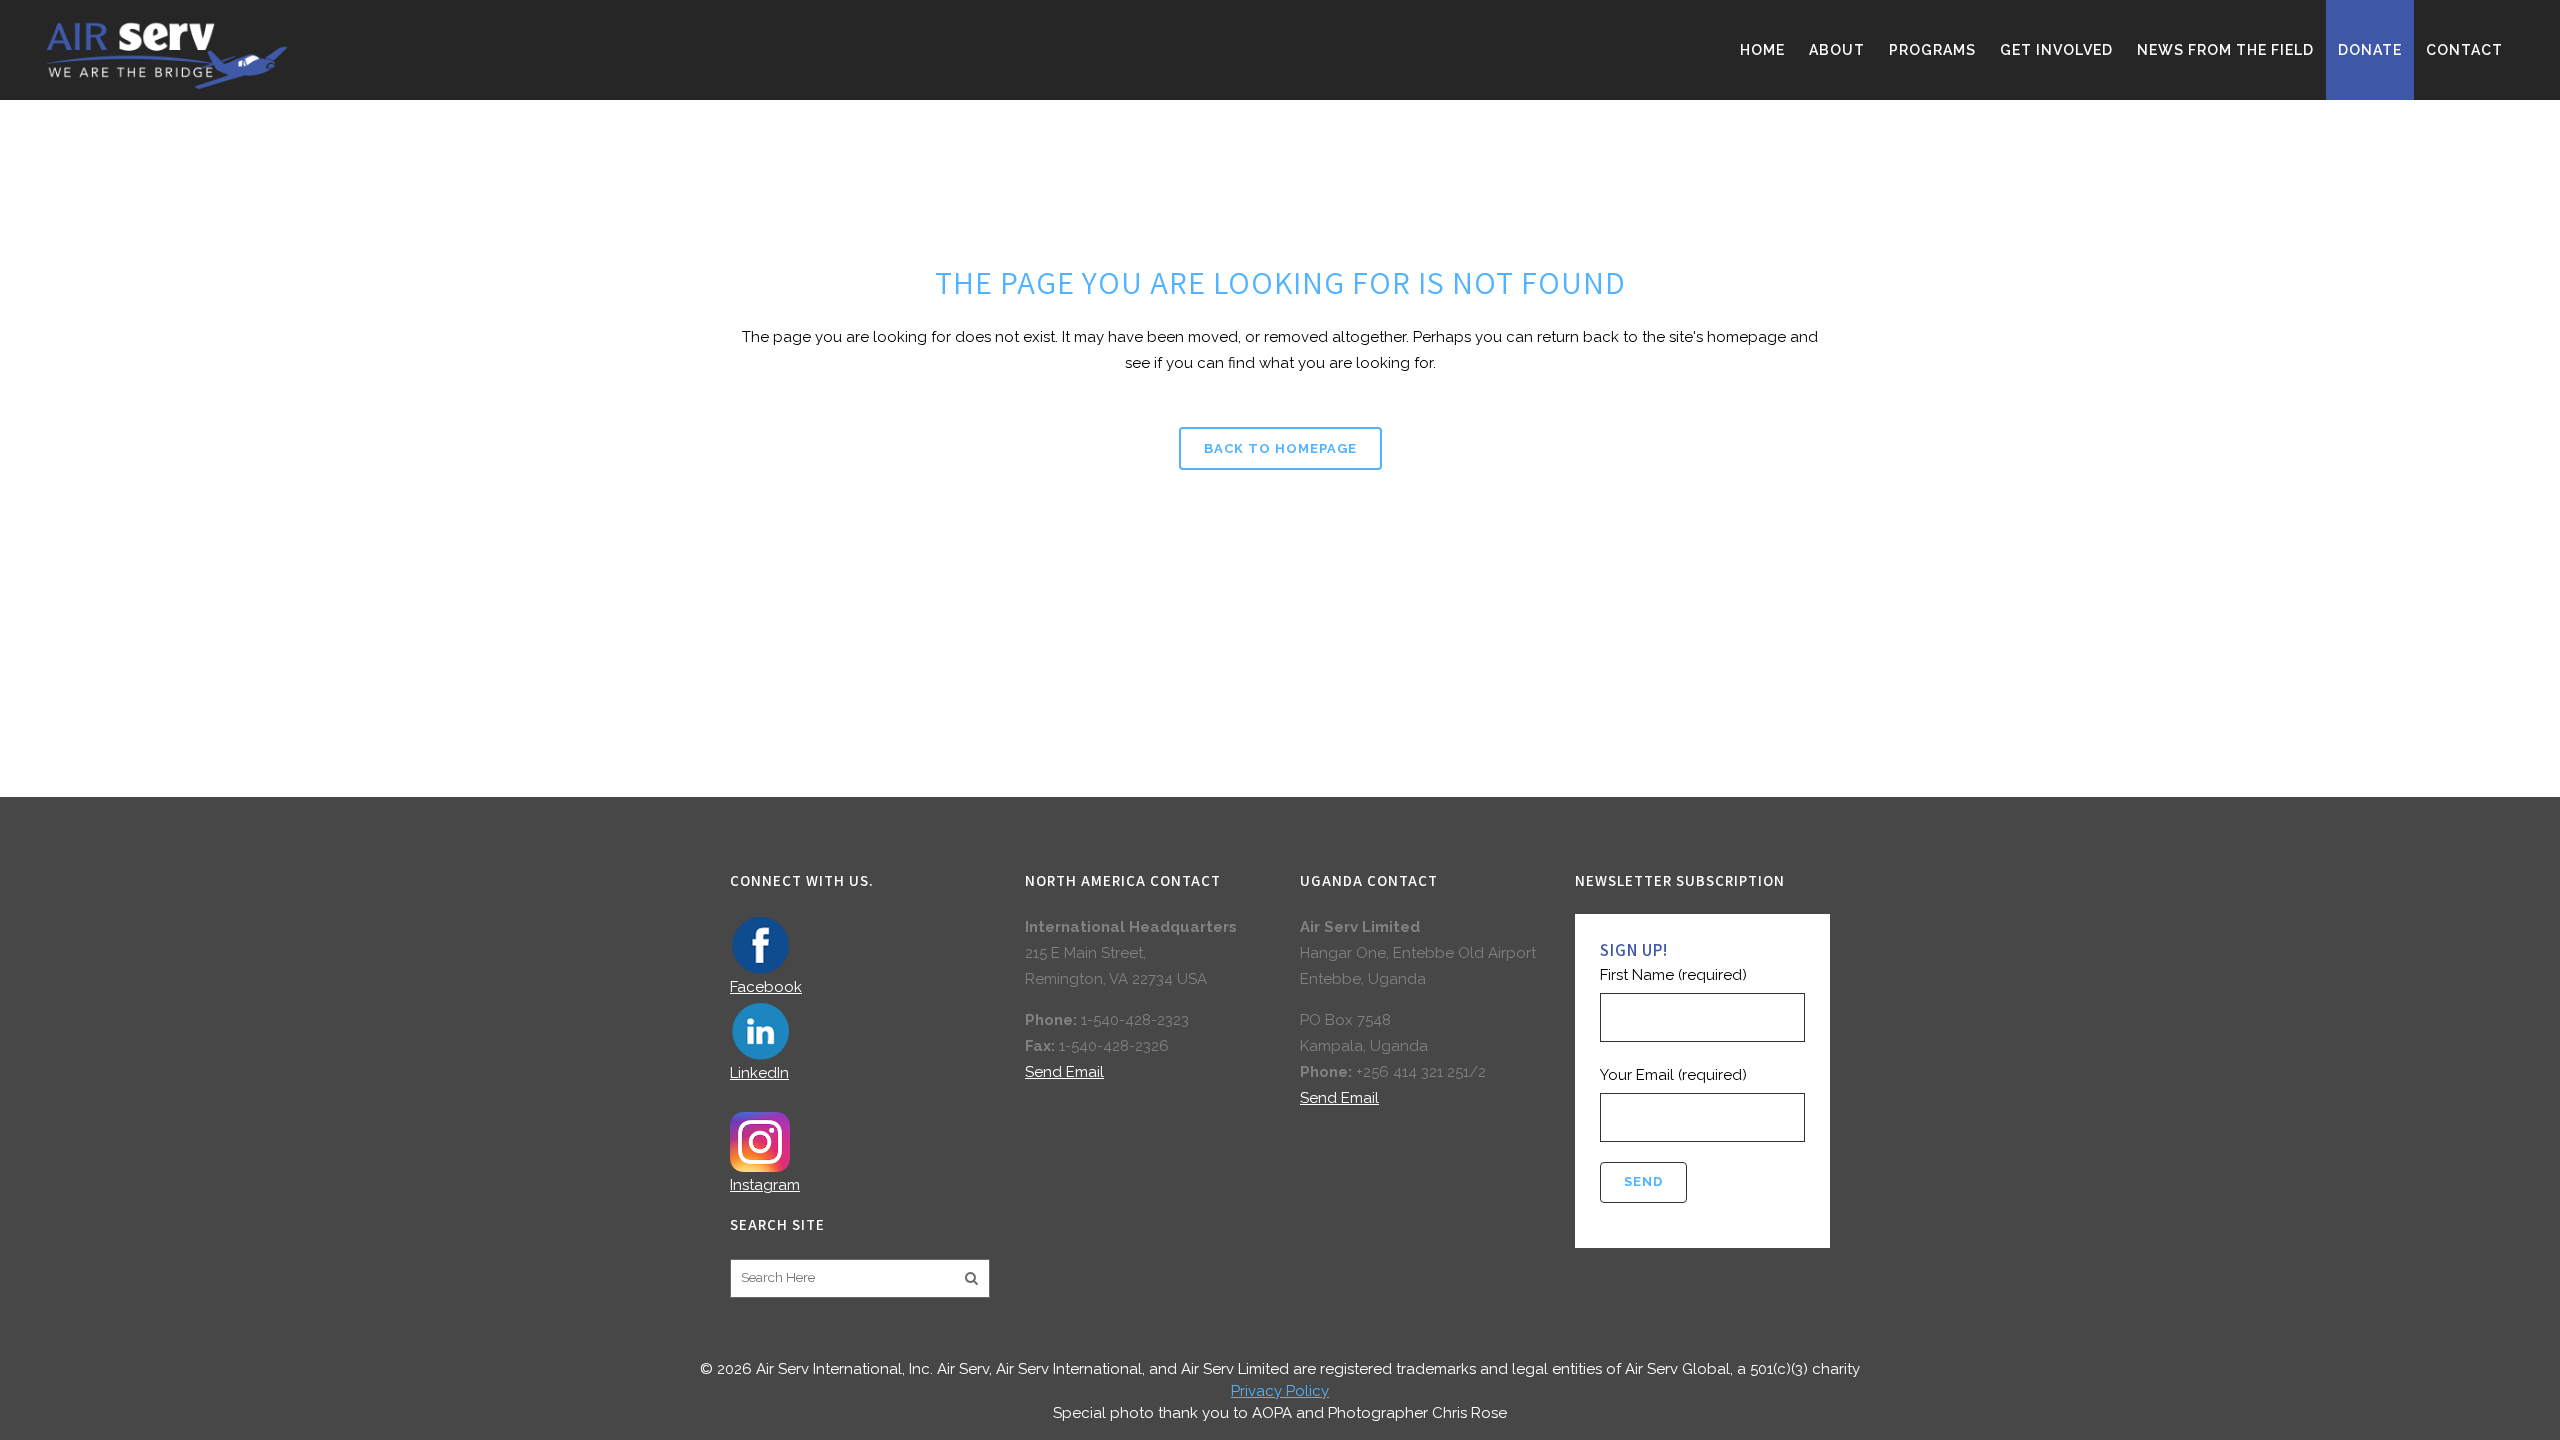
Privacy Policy (1280, 1391)
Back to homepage (1280, 448)
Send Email (1064, 1072)
